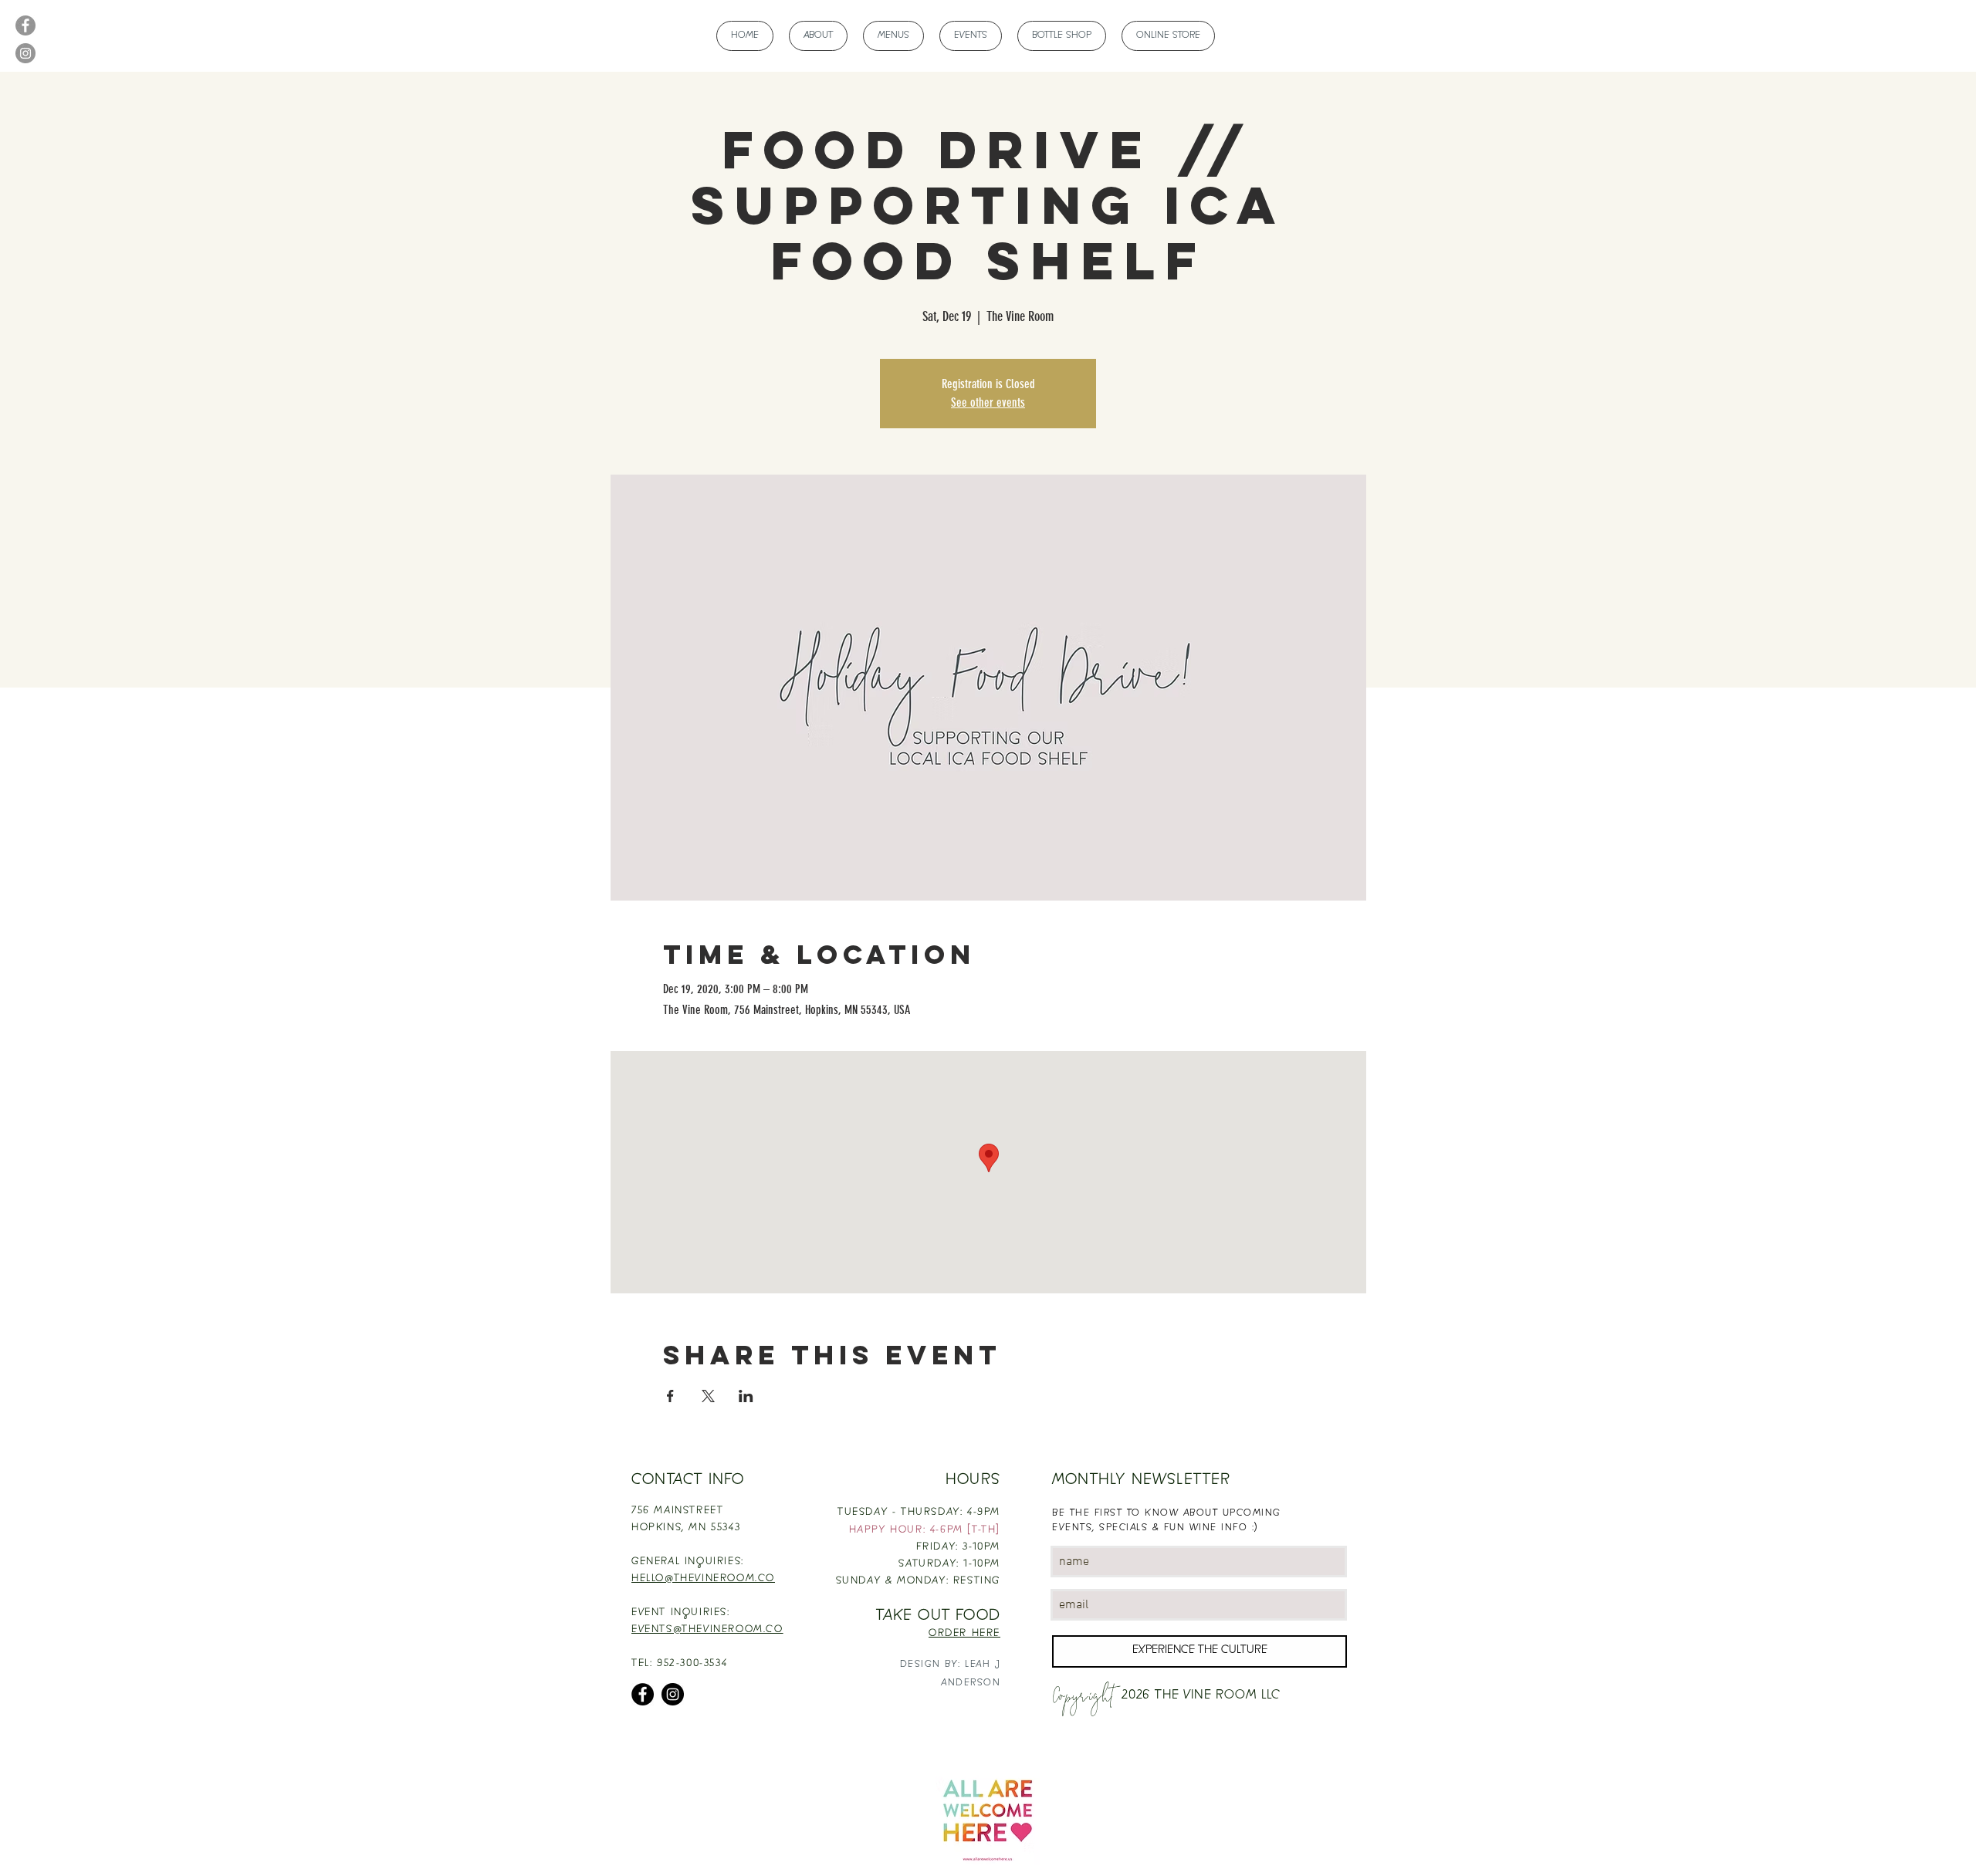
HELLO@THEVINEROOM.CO (703, 1579)
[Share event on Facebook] (670, 1396)
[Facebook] (25, 25)
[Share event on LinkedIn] (746, 1396)
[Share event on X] (708, 1396)
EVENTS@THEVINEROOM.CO (707, 1630)
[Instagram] (25, 53)
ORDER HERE (964, 1634)
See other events (988, 402)
